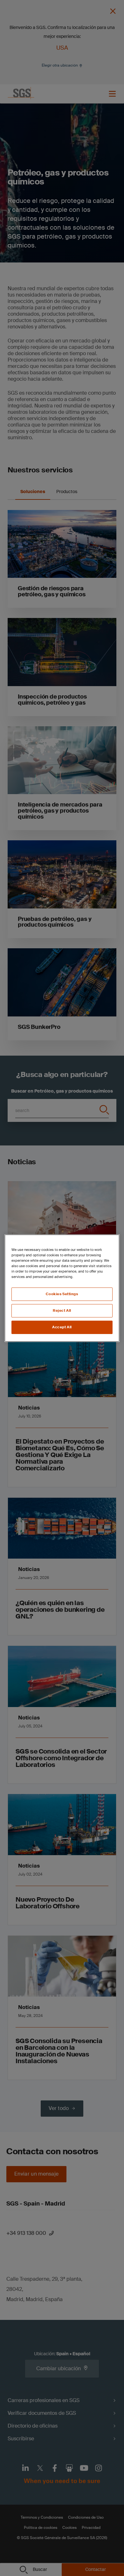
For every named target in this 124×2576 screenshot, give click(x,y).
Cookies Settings (62, 1294)
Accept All (62, 1327)
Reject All (62, 1311)
